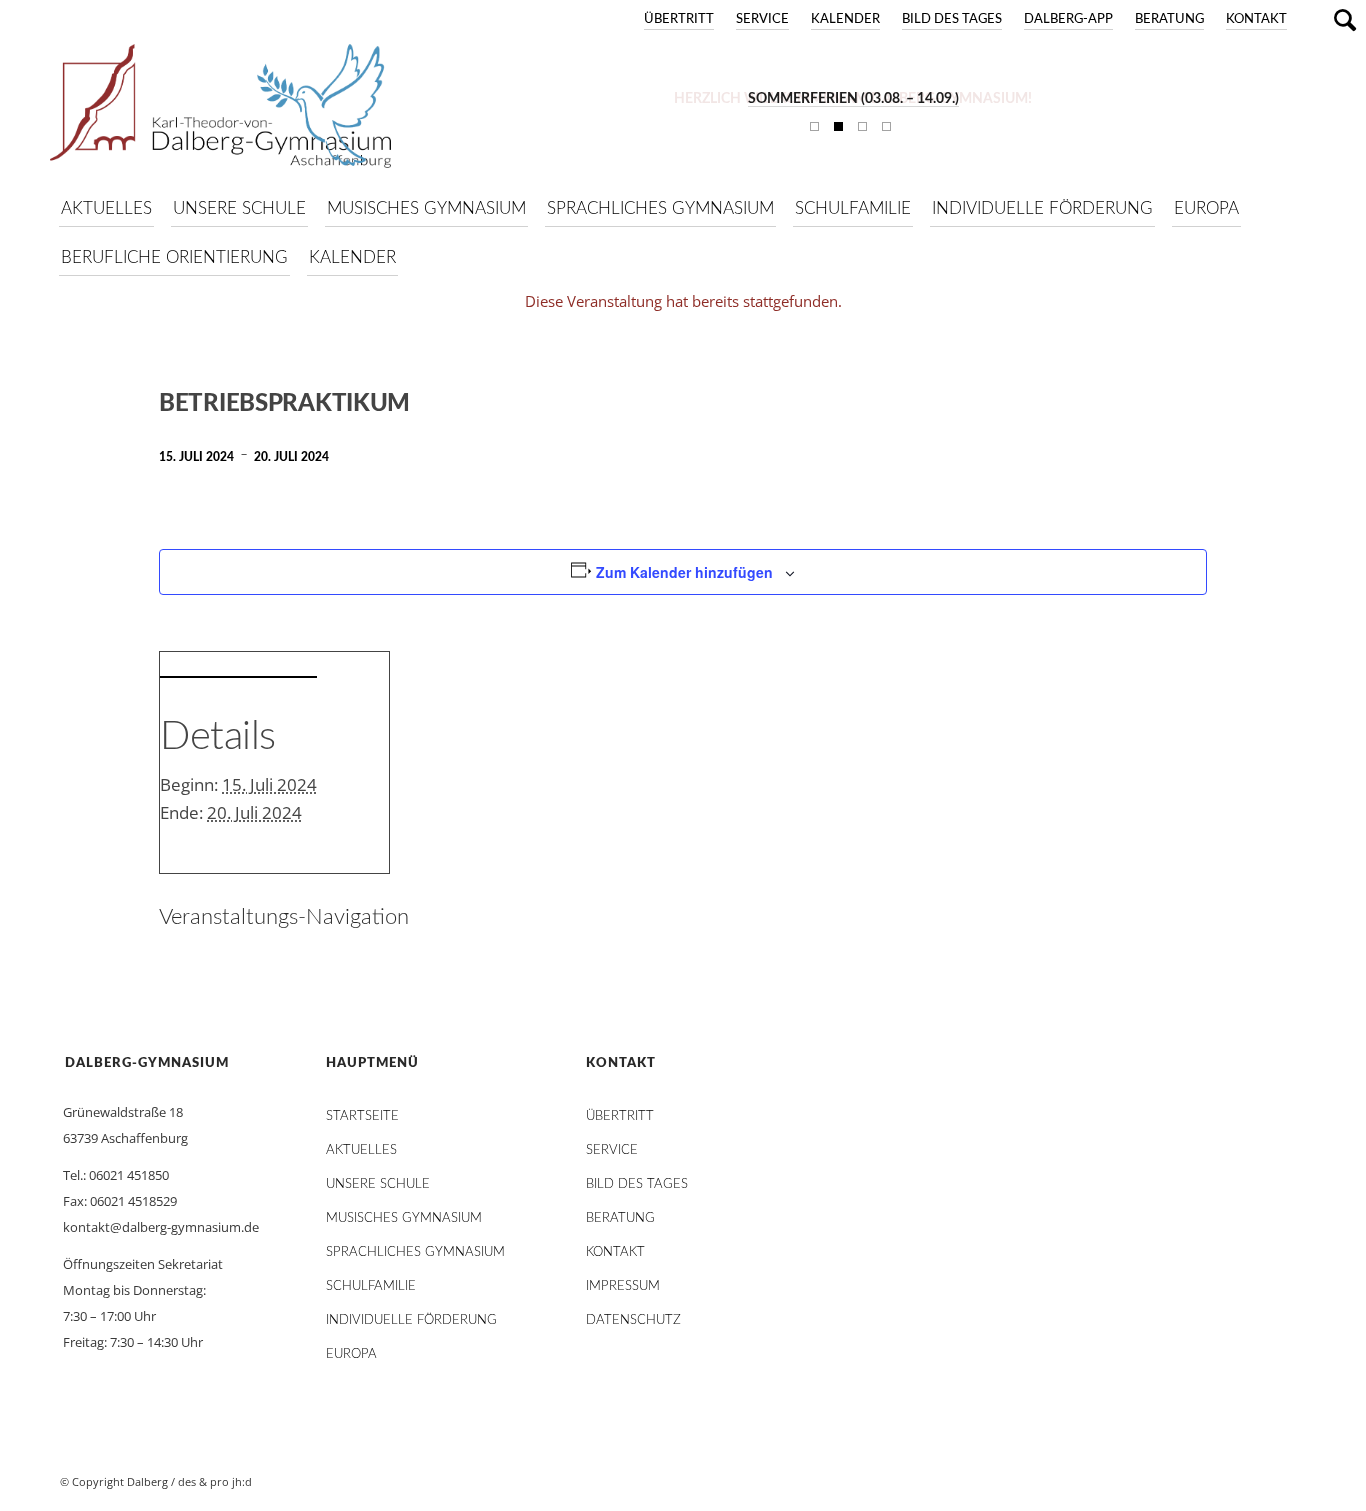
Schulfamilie (371, 1286)
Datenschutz (633, 1320)
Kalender (845, 19)
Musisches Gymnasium (404, 1218)
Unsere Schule (378, 1184)
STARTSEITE (362, 1116)
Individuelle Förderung (411, 1320)
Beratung (1169, 19)
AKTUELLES (361, 1150)
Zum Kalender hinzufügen (684, 572)
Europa (351, 1354)
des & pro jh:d (215, 1481)
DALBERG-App (1068, 19)
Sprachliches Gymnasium (415, 1252)
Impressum (623, 1286)
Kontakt (1256, 19)
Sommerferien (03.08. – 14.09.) (853, 99)
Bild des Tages (952, 19)
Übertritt (679, 19)
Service (762, 19)
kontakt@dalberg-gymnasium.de (161, 1227)
